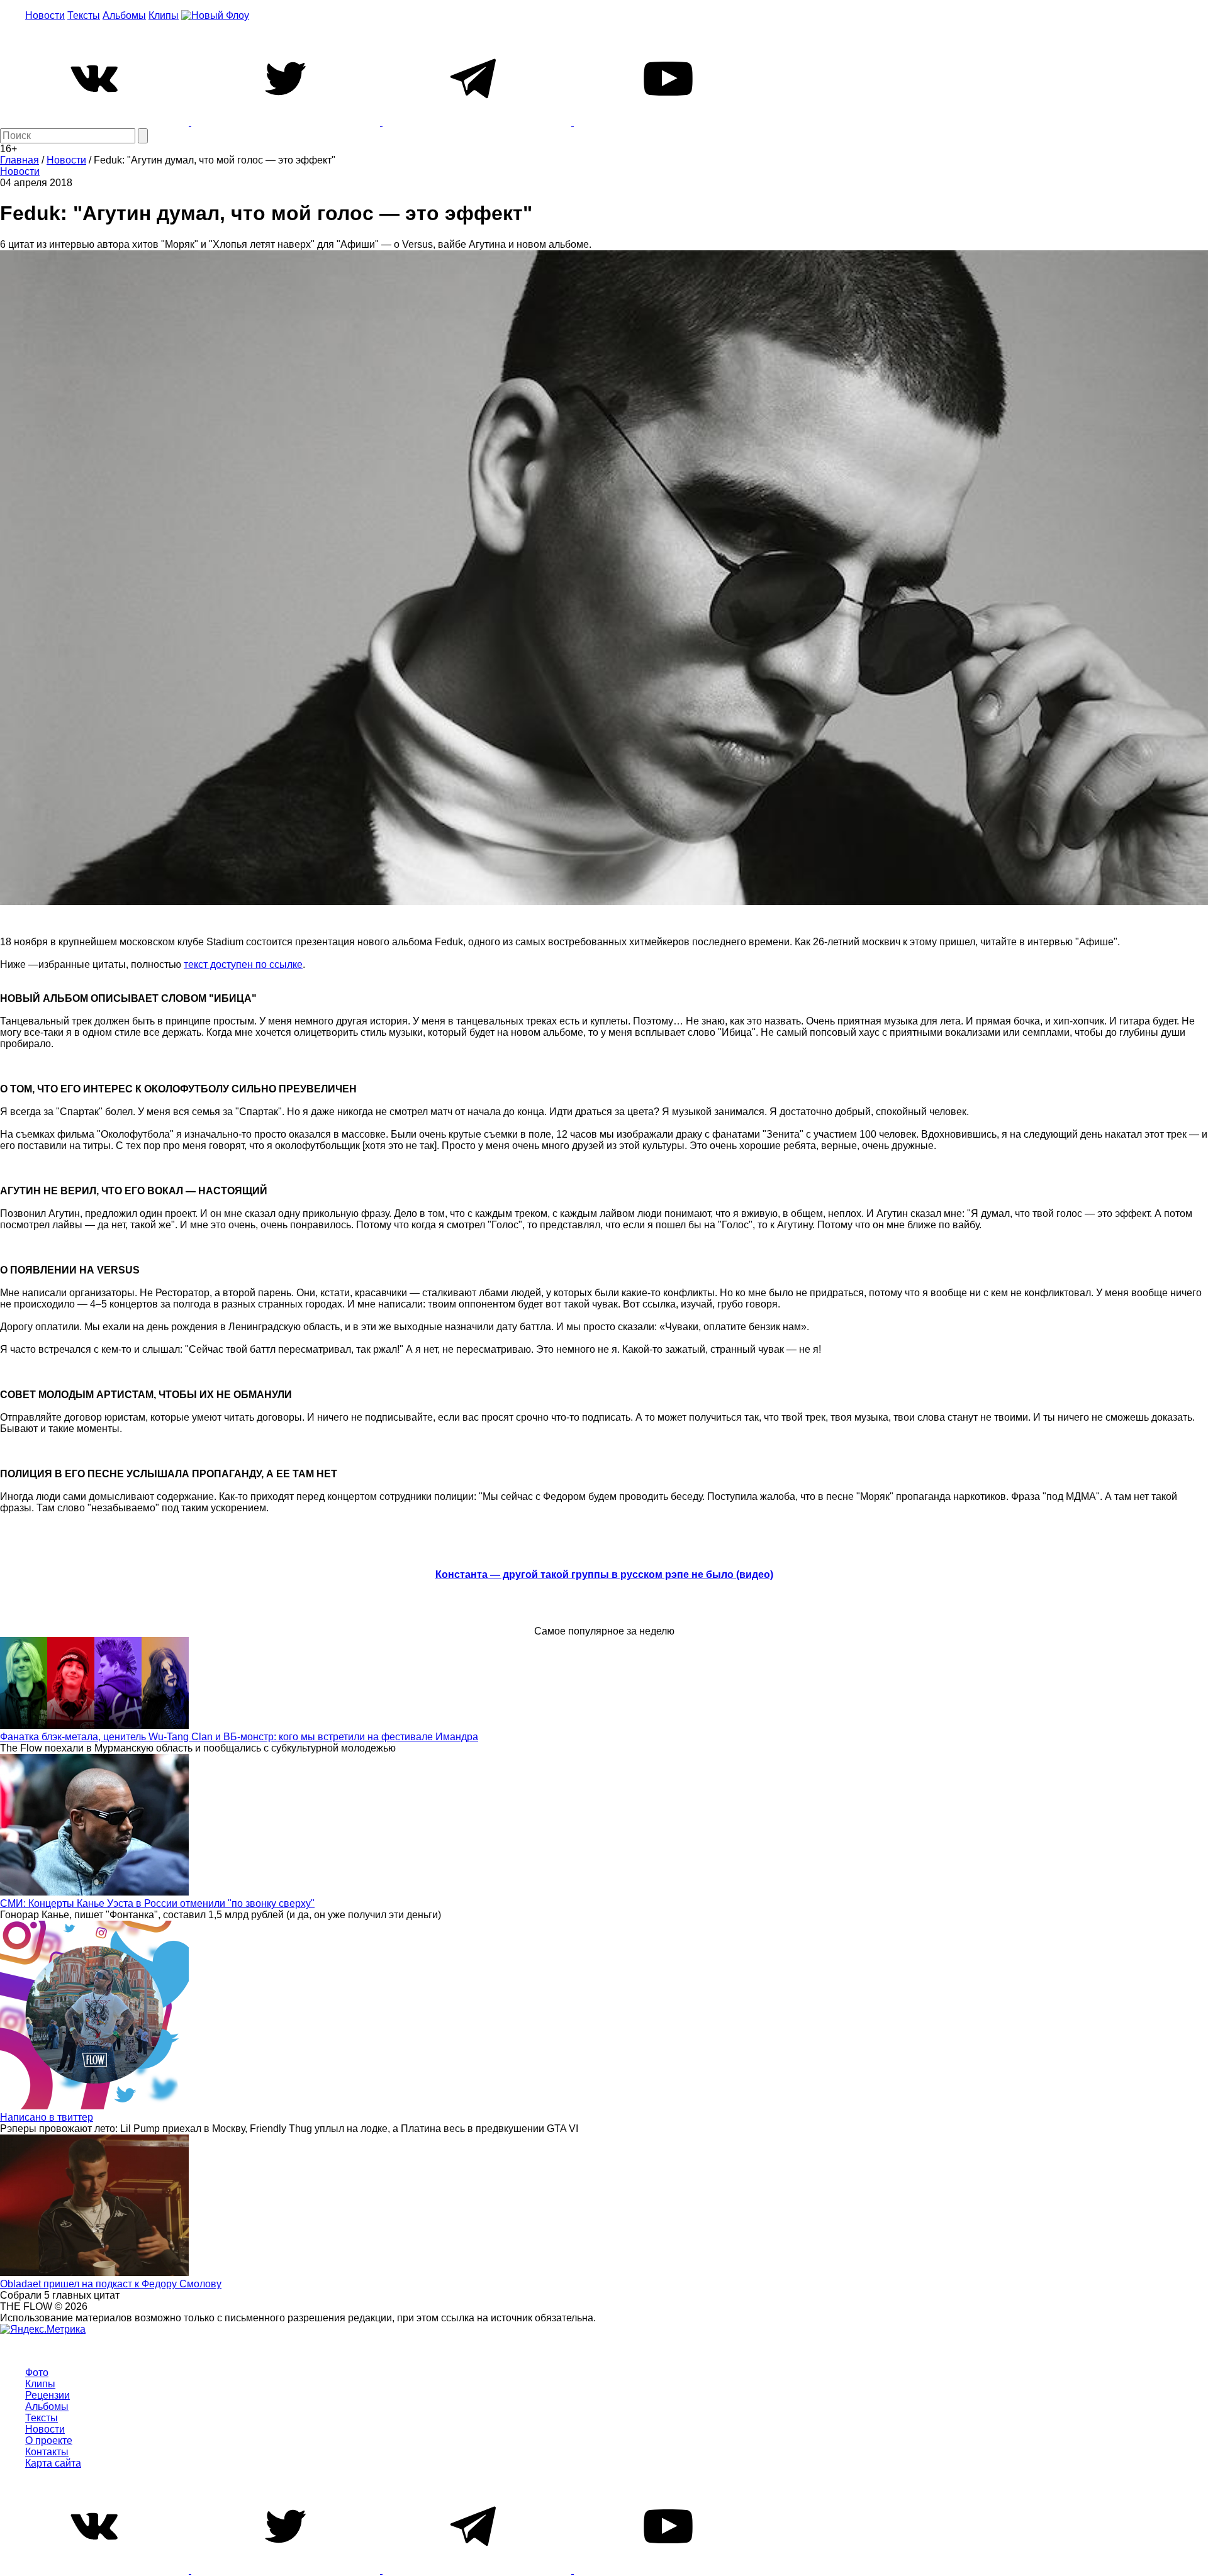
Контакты (47, 2452)
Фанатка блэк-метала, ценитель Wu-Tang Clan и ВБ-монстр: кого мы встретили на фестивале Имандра (239, 1737)
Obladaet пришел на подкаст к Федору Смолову (111, 2284)
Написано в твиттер (47, 2117)
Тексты (84, 15)
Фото (37, 2373)
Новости (45, 15)
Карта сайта (53, 2463)
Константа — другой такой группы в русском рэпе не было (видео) (604, 1574)
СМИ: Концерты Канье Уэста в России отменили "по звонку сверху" (157, 1903)
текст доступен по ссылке (243, 964)
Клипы (164, 15)
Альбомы (124, 15)
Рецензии (48, 2395)
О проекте (49, 2440)
